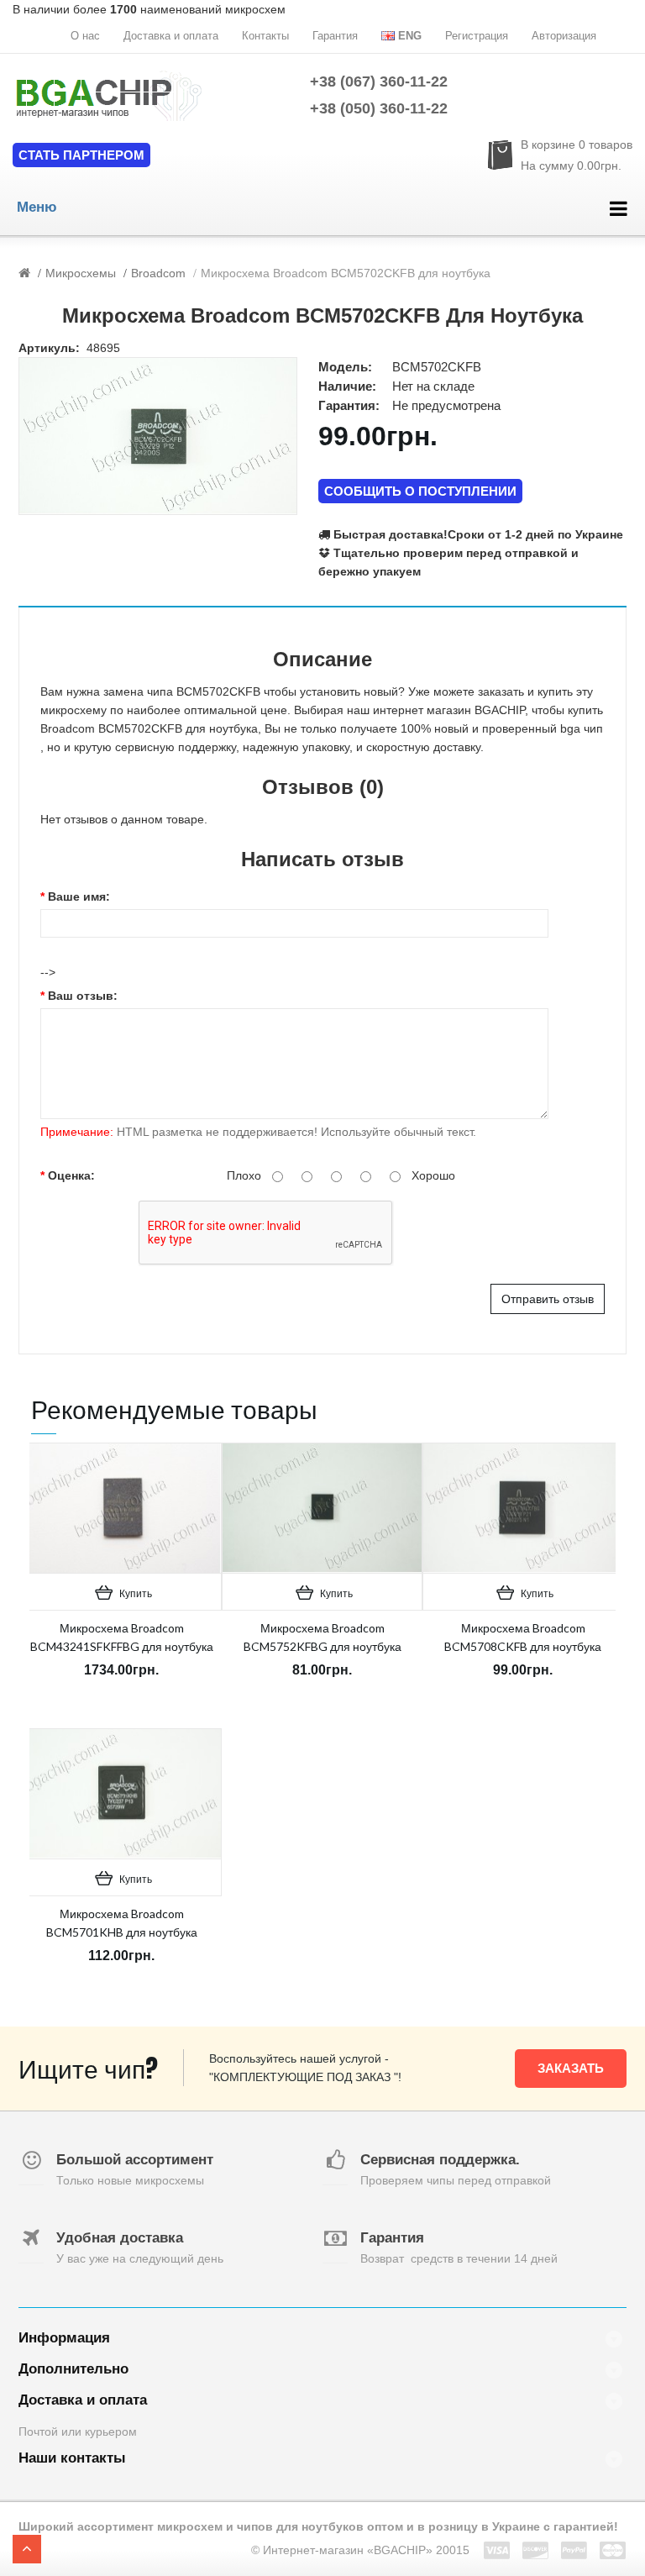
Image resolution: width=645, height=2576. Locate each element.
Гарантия (335, 36)
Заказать (571, 2068)
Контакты (265, 36)
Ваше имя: (79, 896)
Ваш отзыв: (83, 996)
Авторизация (564, 36)
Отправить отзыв (548, 1299)
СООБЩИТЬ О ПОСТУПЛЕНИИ (420, 491)
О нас (85, 36)
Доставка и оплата (171, 36)
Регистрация (477, 36)
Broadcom (158, 273)
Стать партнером (81, 155)
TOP (27, 2549)
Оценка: (71, 1175)
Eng (410, 36)
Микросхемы (81, 273)
